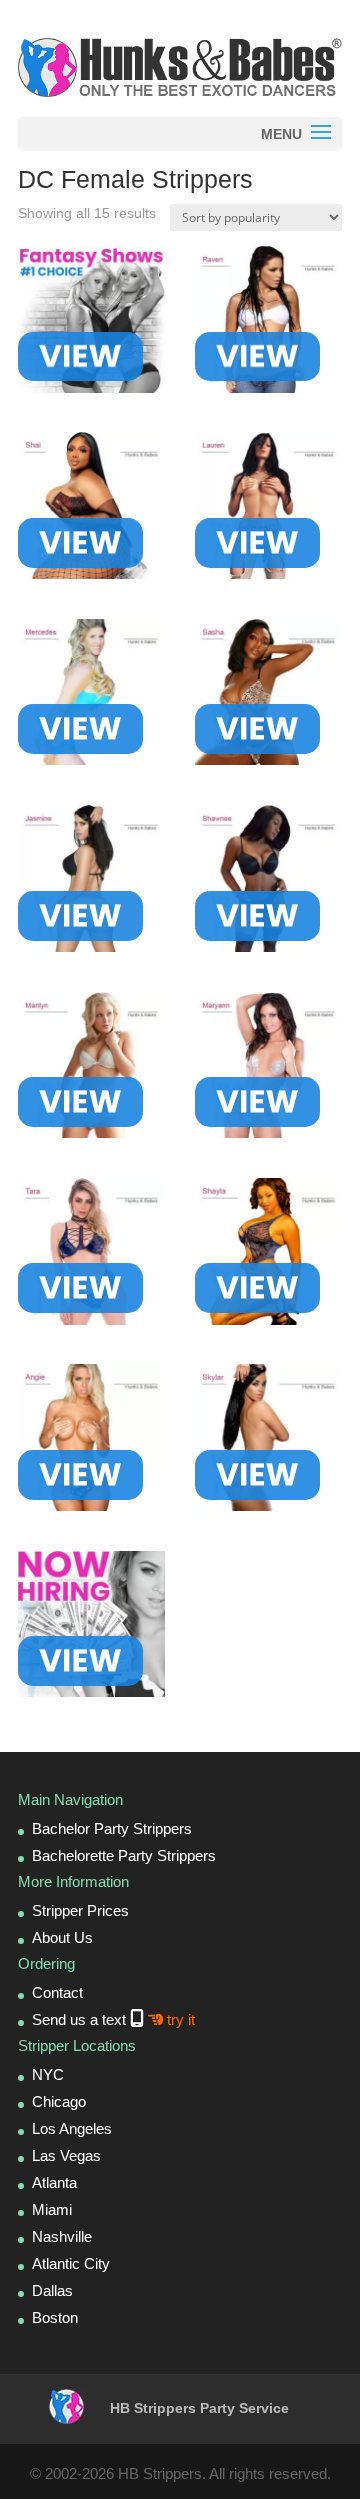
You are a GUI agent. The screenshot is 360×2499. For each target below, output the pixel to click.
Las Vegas (66, 2155)
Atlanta (54, 2182)
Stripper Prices (80, 1910)
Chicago (59, 2101)
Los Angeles (72, 2128)
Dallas (52, 2290)
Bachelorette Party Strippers (124, 1855)
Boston (55, 2317)
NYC (48, 2074)
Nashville (62, 2236)
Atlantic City (71, 2263)
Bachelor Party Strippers (112, 1828)
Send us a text (113, 2019)
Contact (57, 1992)
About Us (62, 1937)
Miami (52, 2209)
